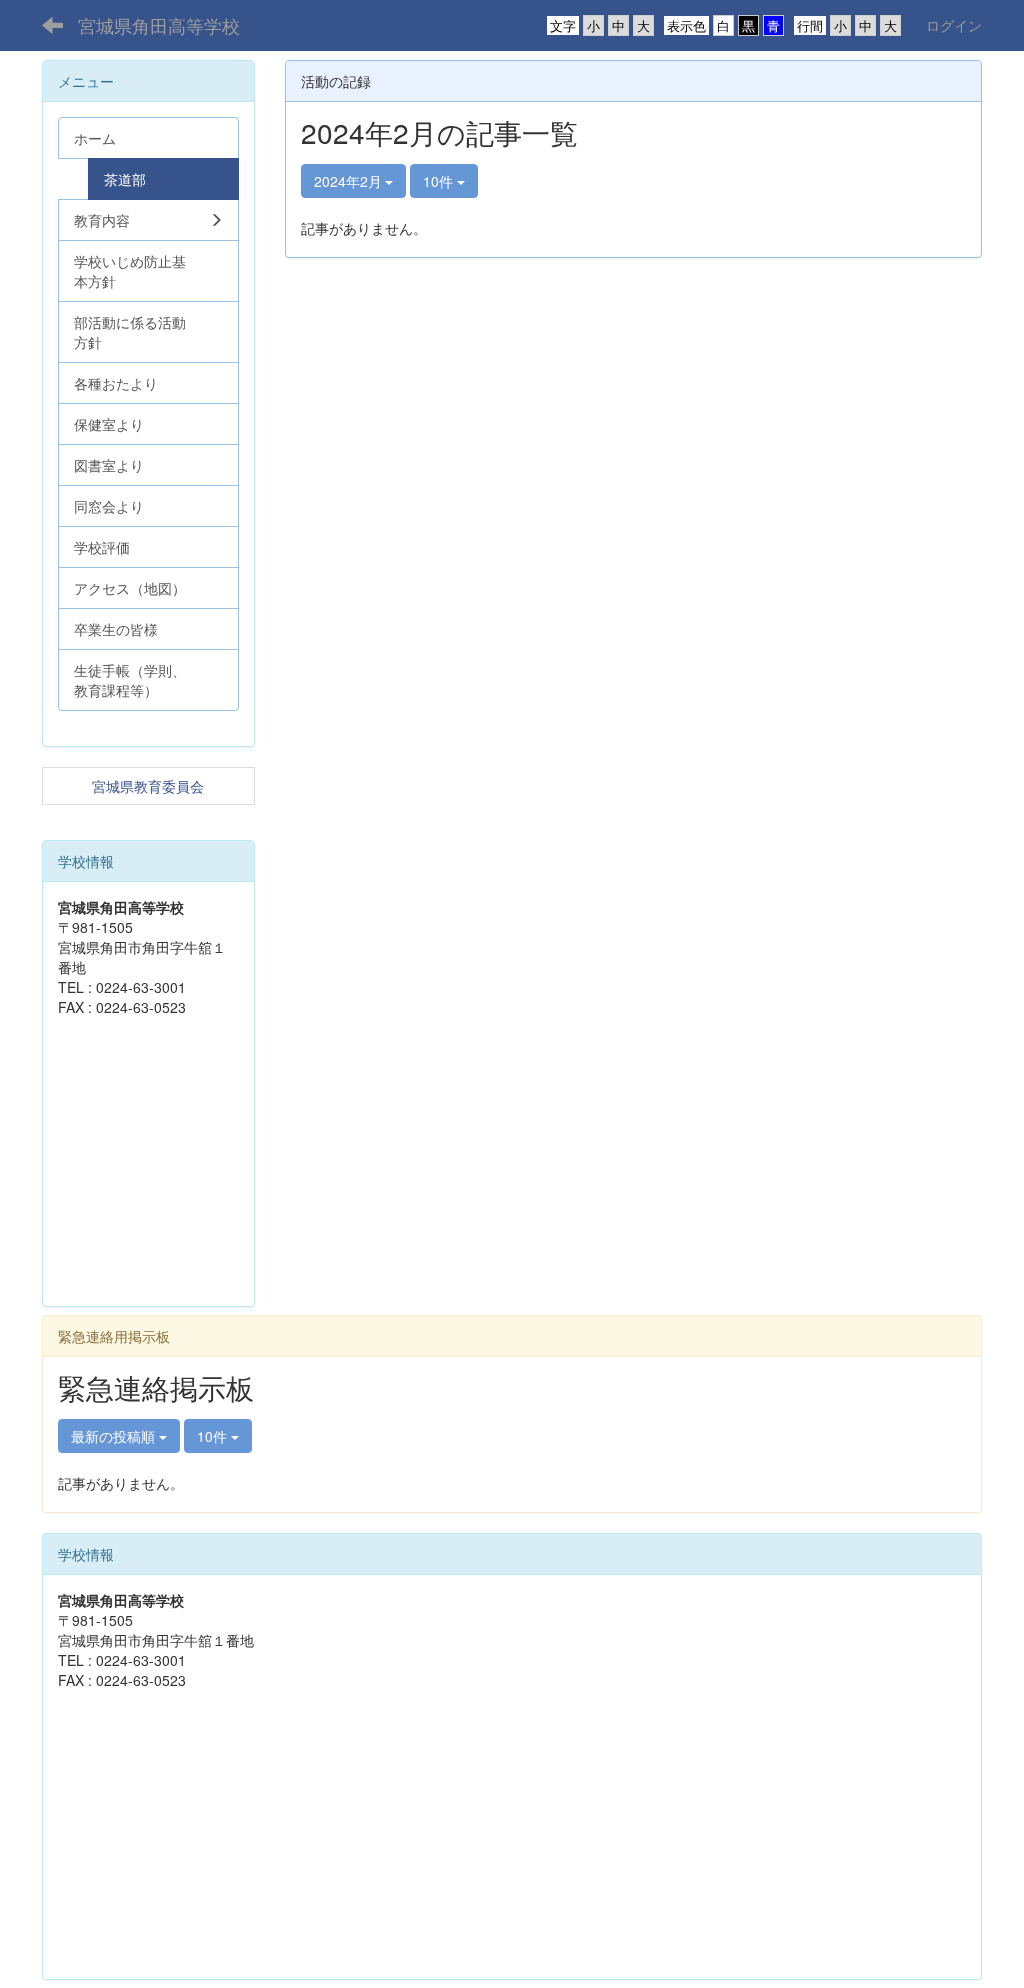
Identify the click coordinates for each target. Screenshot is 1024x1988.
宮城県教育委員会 (148, 786)
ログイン (954, 25)
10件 (440, 181)
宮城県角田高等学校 (159, 25)
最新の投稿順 (115, 1436)
